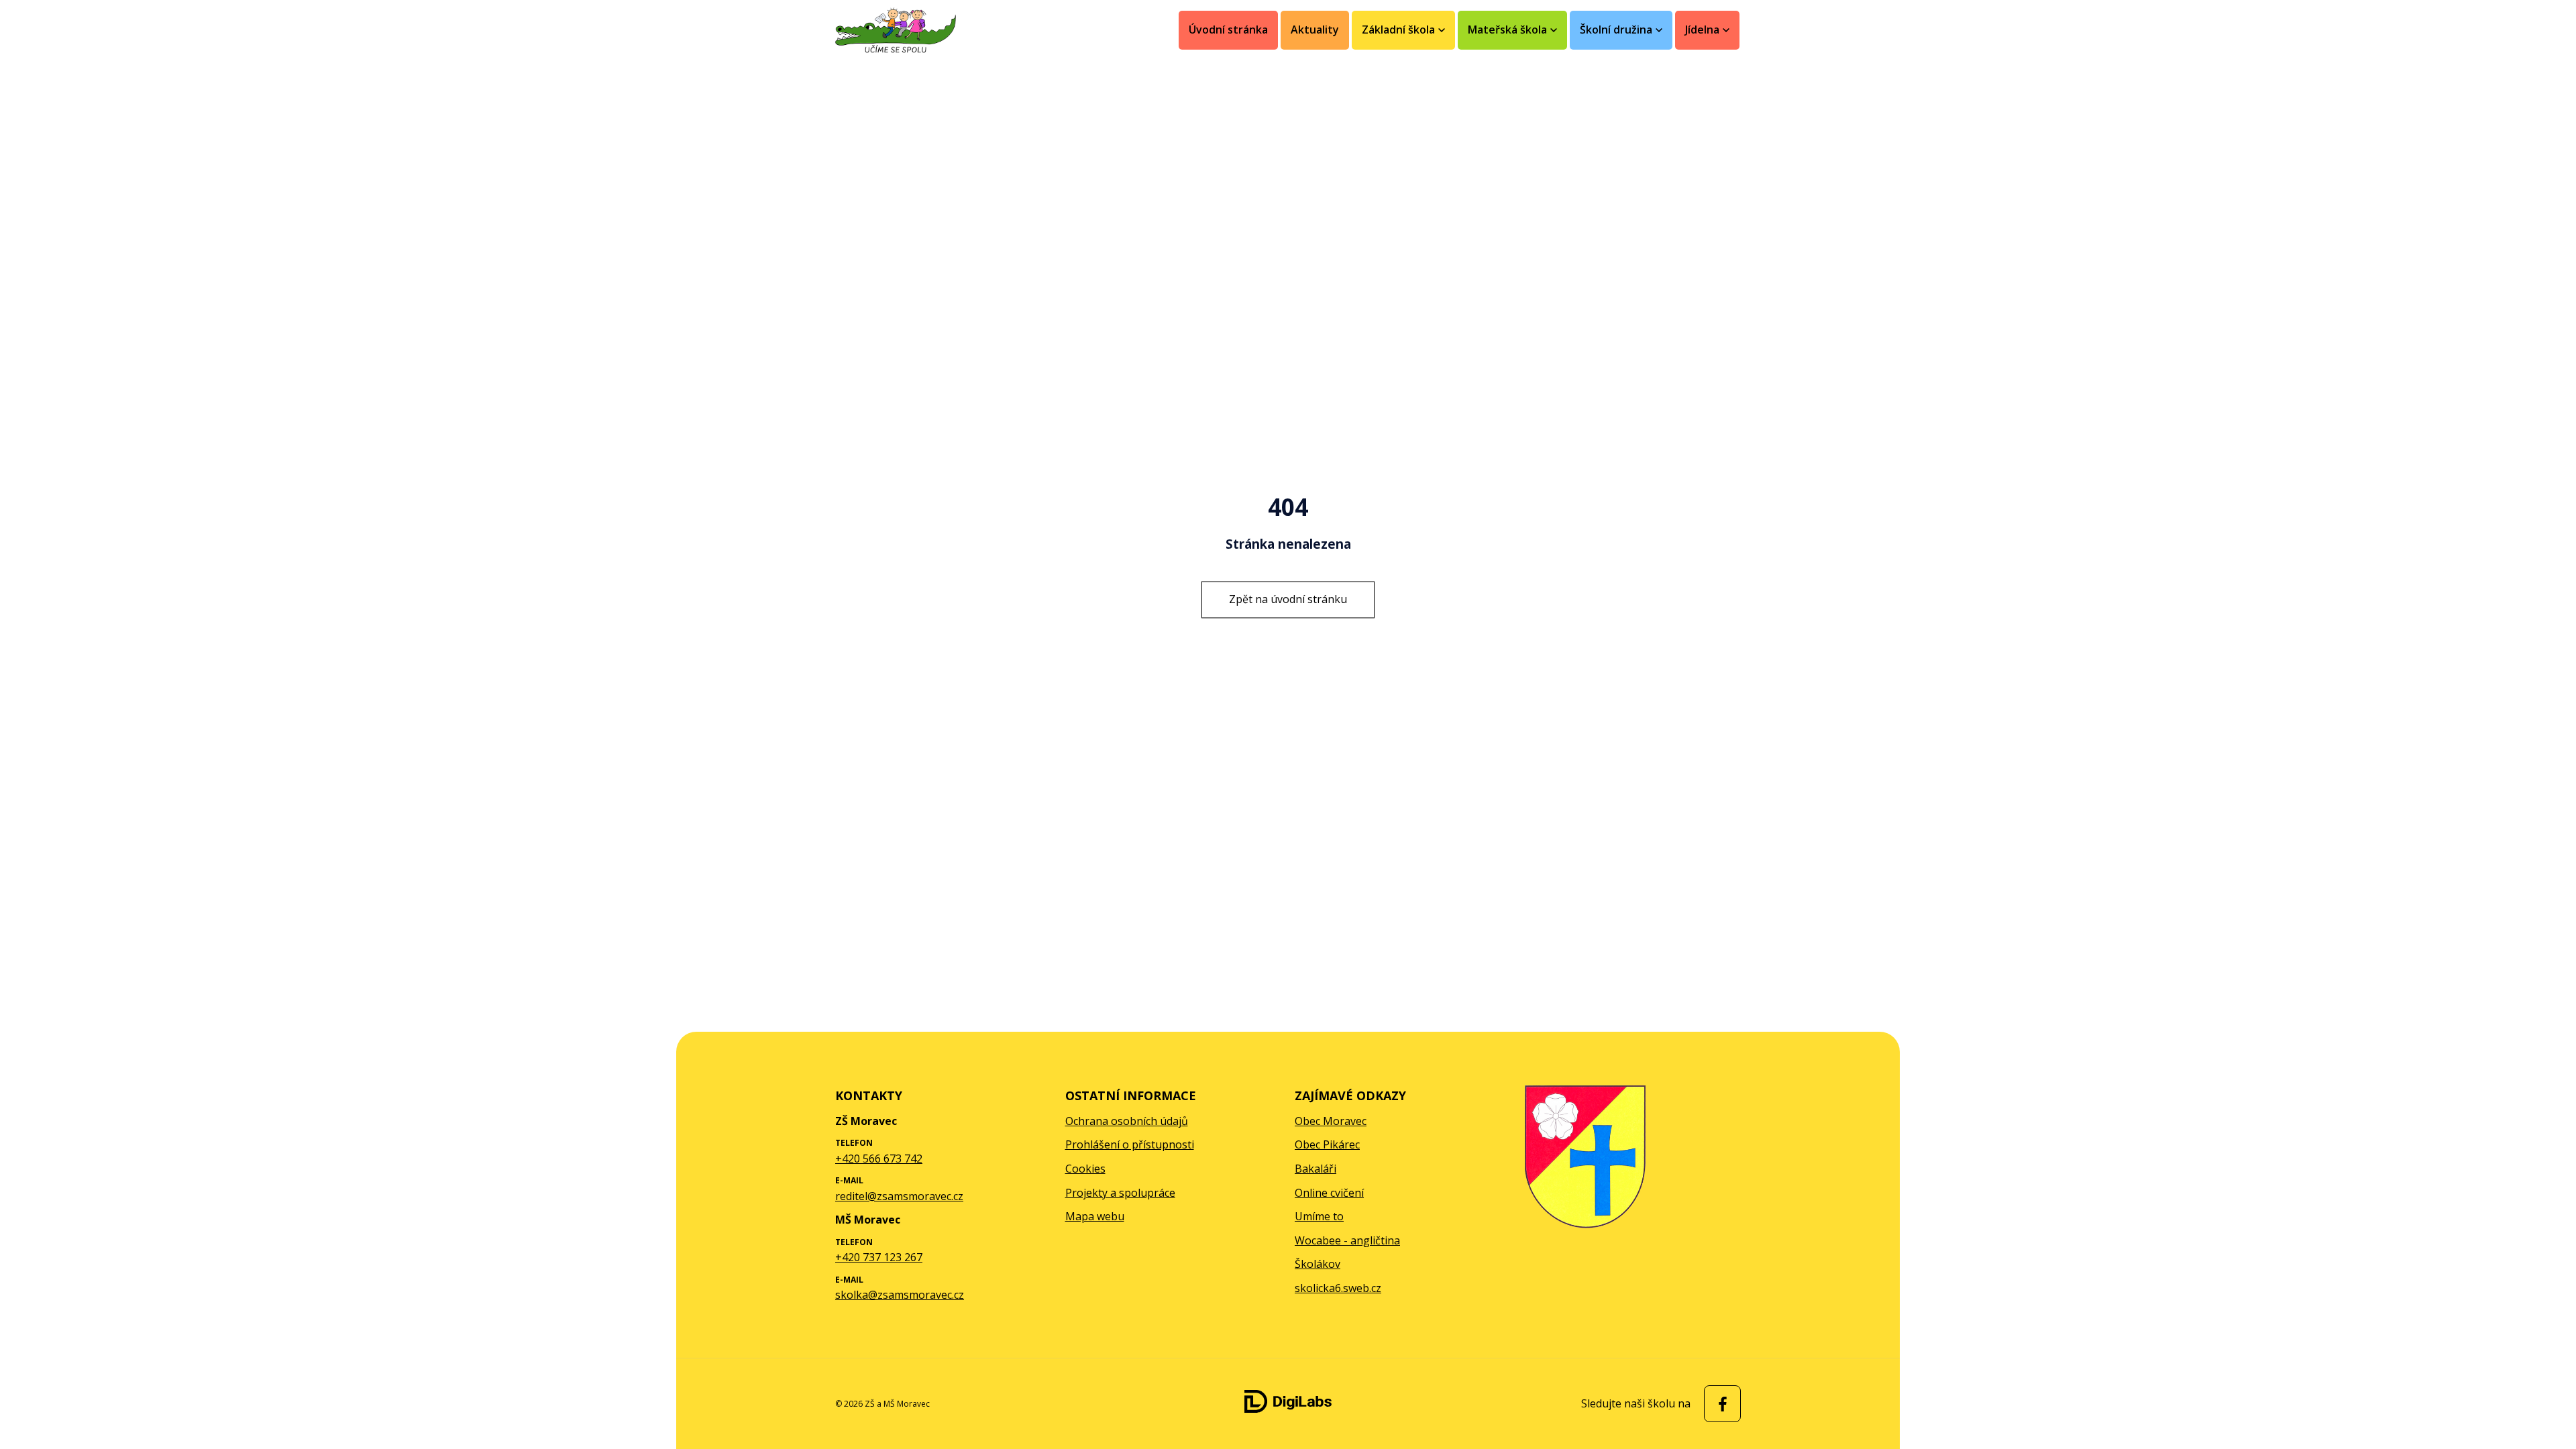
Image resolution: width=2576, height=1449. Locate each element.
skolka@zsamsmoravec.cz (900, 1295)
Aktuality (1315, 30)
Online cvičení (1329, 1193)
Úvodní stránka (1228, 30)
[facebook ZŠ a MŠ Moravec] (1719, 1404)
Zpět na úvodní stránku (1288, 599)
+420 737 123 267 (879, 1257)
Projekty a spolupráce (1120, 1193)
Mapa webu (1095, 1216)
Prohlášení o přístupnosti (1130, 1144)
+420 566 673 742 (879, 1159)
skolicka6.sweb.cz (1338, 1288)
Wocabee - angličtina (1347, 1240)
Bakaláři (1316, 1169)
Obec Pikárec (1327, 1144)
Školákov (1318, 1264)
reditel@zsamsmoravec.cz (899, 1196)
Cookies (1085, 1169)
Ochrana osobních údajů (1127, 1121)
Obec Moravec (1331, 1121)
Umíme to (1319, 1216)
